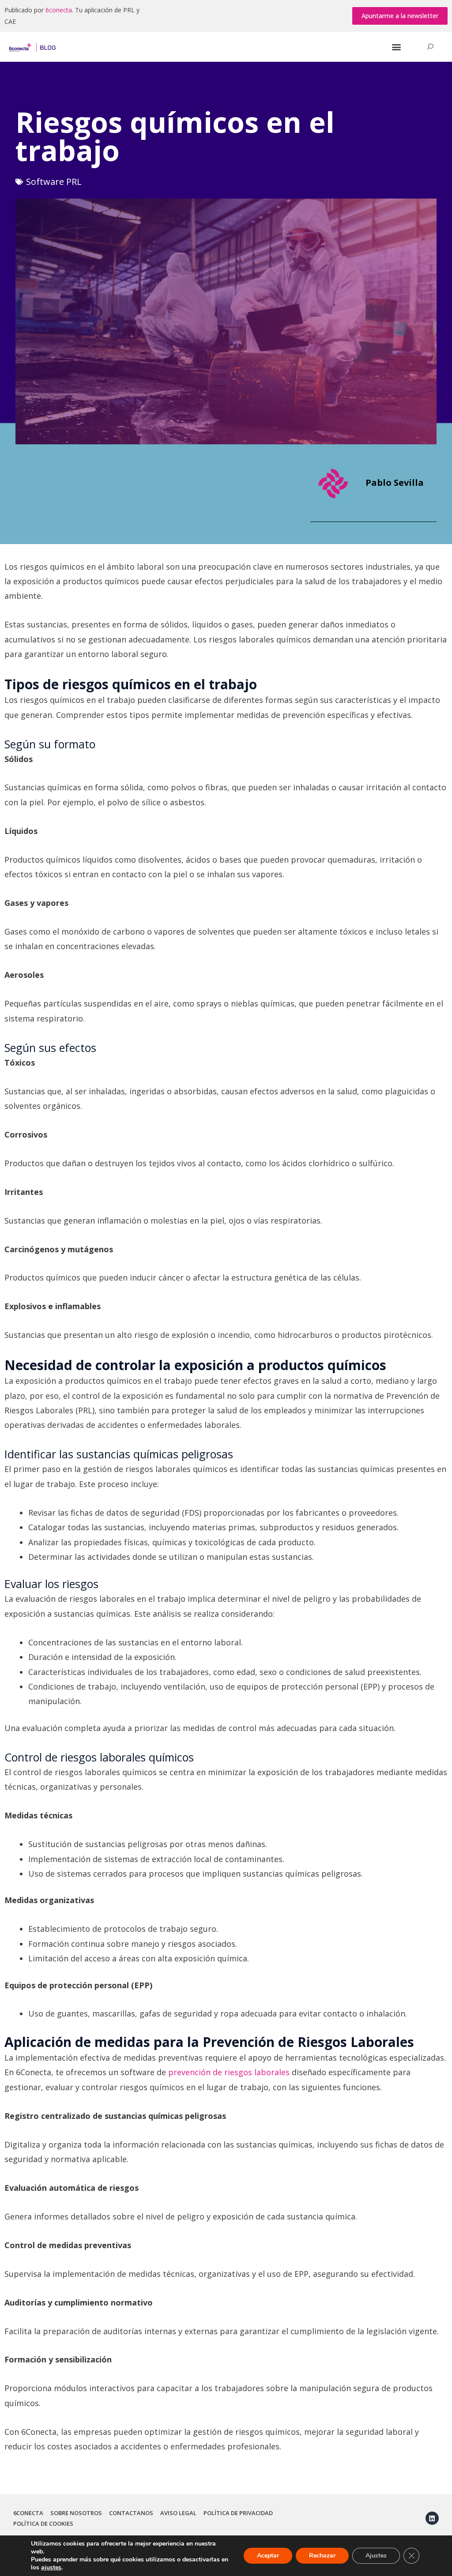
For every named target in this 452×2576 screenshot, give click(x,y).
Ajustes (376, 2555)
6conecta (59, 10)
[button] (400, 16)
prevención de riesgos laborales (229, 2072)
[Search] (430, 47)
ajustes (51, 2568)
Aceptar (268, 2555)
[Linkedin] (432, 2518)
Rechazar (322, 2555)
